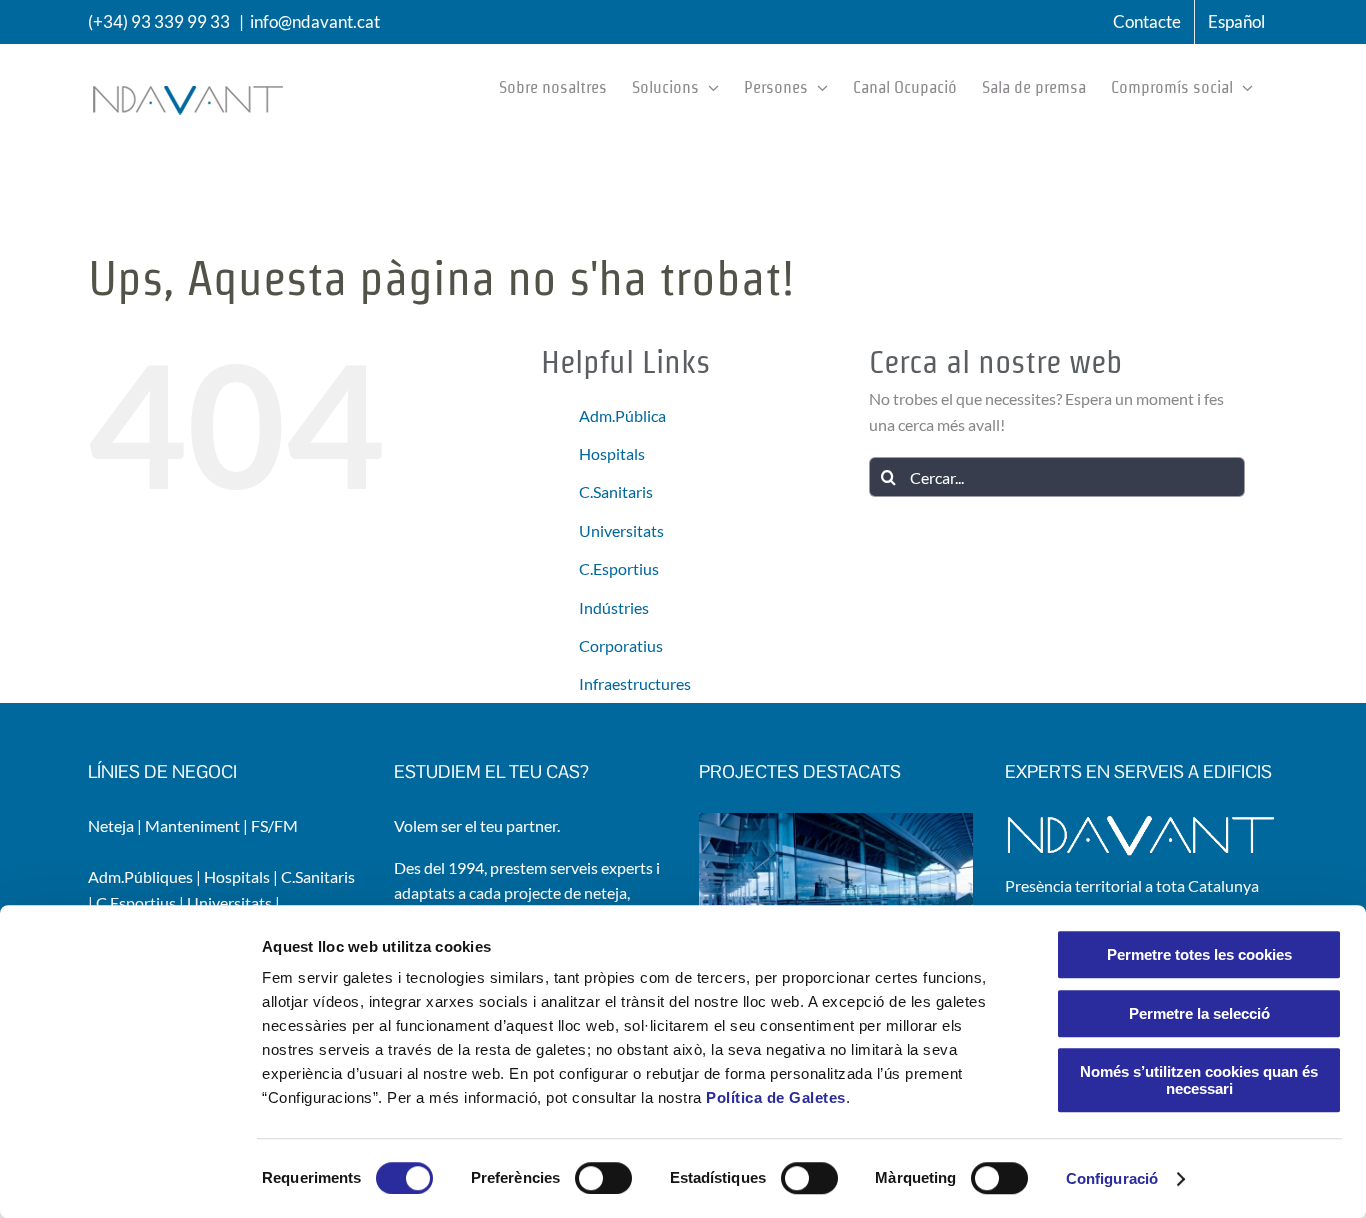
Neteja (111, 825)
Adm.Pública (622, 415)
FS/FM (274, 825)
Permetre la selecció (1199, 1013)
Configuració (1112, 1178)
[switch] (603, 1178)
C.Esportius (619, 568)
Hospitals (612, 453)
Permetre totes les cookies (1199, 954)
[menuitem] (1236, 22)
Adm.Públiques (140, 876)
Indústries (614, 607)
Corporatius (621, 645)
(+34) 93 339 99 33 (159, 21)
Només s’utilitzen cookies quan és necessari (1199, 1080)
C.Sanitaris (616, 491)
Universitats (621, 530)
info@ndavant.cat (315, 21)
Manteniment (192, 825)
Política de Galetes (776, 1097)
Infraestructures (635, 683)
